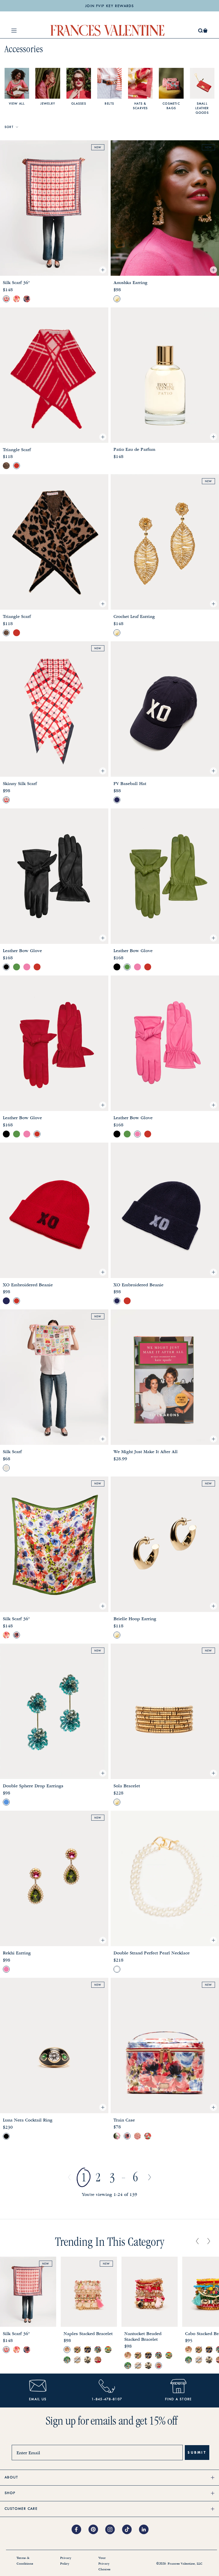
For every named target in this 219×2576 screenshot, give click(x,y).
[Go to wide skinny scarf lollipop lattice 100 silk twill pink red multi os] (6, 800)
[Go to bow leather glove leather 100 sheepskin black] (6, 967)
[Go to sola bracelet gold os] (117, 1802)
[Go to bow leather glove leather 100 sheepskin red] (37, 967)
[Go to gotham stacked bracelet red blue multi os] (98, 2350)
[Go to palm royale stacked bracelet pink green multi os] (77, 2350)
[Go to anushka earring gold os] (117, 299)
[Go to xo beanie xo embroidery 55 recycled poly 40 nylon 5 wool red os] (17, 1301)
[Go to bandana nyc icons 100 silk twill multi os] (6, 1468)
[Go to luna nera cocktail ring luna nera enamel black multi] (6, 2136)
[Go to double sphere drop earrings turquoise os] (6, 1802)
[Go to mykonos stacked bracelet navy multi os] (88, 2350)
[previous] (197, 2242)
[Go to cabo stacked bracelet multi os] (108, 2350)
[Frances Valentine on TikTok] (130, 2530)
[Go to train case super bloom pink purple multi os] (127, 2136)
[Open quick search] (201, 31)
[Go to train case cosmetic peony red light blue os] (148, 2136)
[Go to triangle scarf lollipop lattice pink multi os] (17, 466)
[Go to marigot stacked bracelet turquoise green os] (67, 2360)
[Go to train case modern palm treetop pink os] (117, 2136)
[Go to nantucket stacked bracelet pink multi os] (98, 2360)
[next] (209, 2242)
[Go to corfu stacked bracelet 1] (77, 2360)
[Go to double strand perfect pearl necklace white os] (117, 1969)
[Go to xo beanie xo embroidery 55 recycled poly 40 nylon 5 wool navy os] (6, 1301)
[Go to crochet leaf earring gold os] (117, 633)
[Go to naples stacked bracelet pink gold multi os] (67, 2350)
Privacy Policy (66, 2561)
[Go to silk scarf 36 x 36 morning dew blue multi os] (17, 299)
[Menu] (14, 31)
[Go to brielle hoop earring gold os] (117, 1635)
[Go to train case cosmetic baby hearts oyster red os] (137, 2136)
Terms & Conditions (25, 2561)
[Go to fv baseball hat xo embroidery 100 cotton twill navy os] (117, 800)
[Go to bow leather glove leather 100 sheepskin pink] (27, 967)
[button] (205, 31)
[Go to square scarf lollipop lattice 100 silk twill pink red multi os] (6, 299)
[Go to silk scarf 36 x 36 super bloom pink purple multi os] (27, 299)
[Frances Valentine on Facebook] (80, 2530)
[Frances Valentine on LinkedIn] (145, 2530)
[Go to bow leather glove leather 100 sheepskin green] (17, 967)
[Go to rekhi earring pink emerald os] (6, 1969)
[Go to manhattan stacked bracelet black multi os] (88, 2360)
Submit (197, 2452)
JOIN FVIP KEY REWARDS (109, 6)
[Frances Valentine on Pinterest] (97, 2530)
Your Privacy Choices (104, 2564)
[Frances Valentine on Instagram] (114, 2530)
